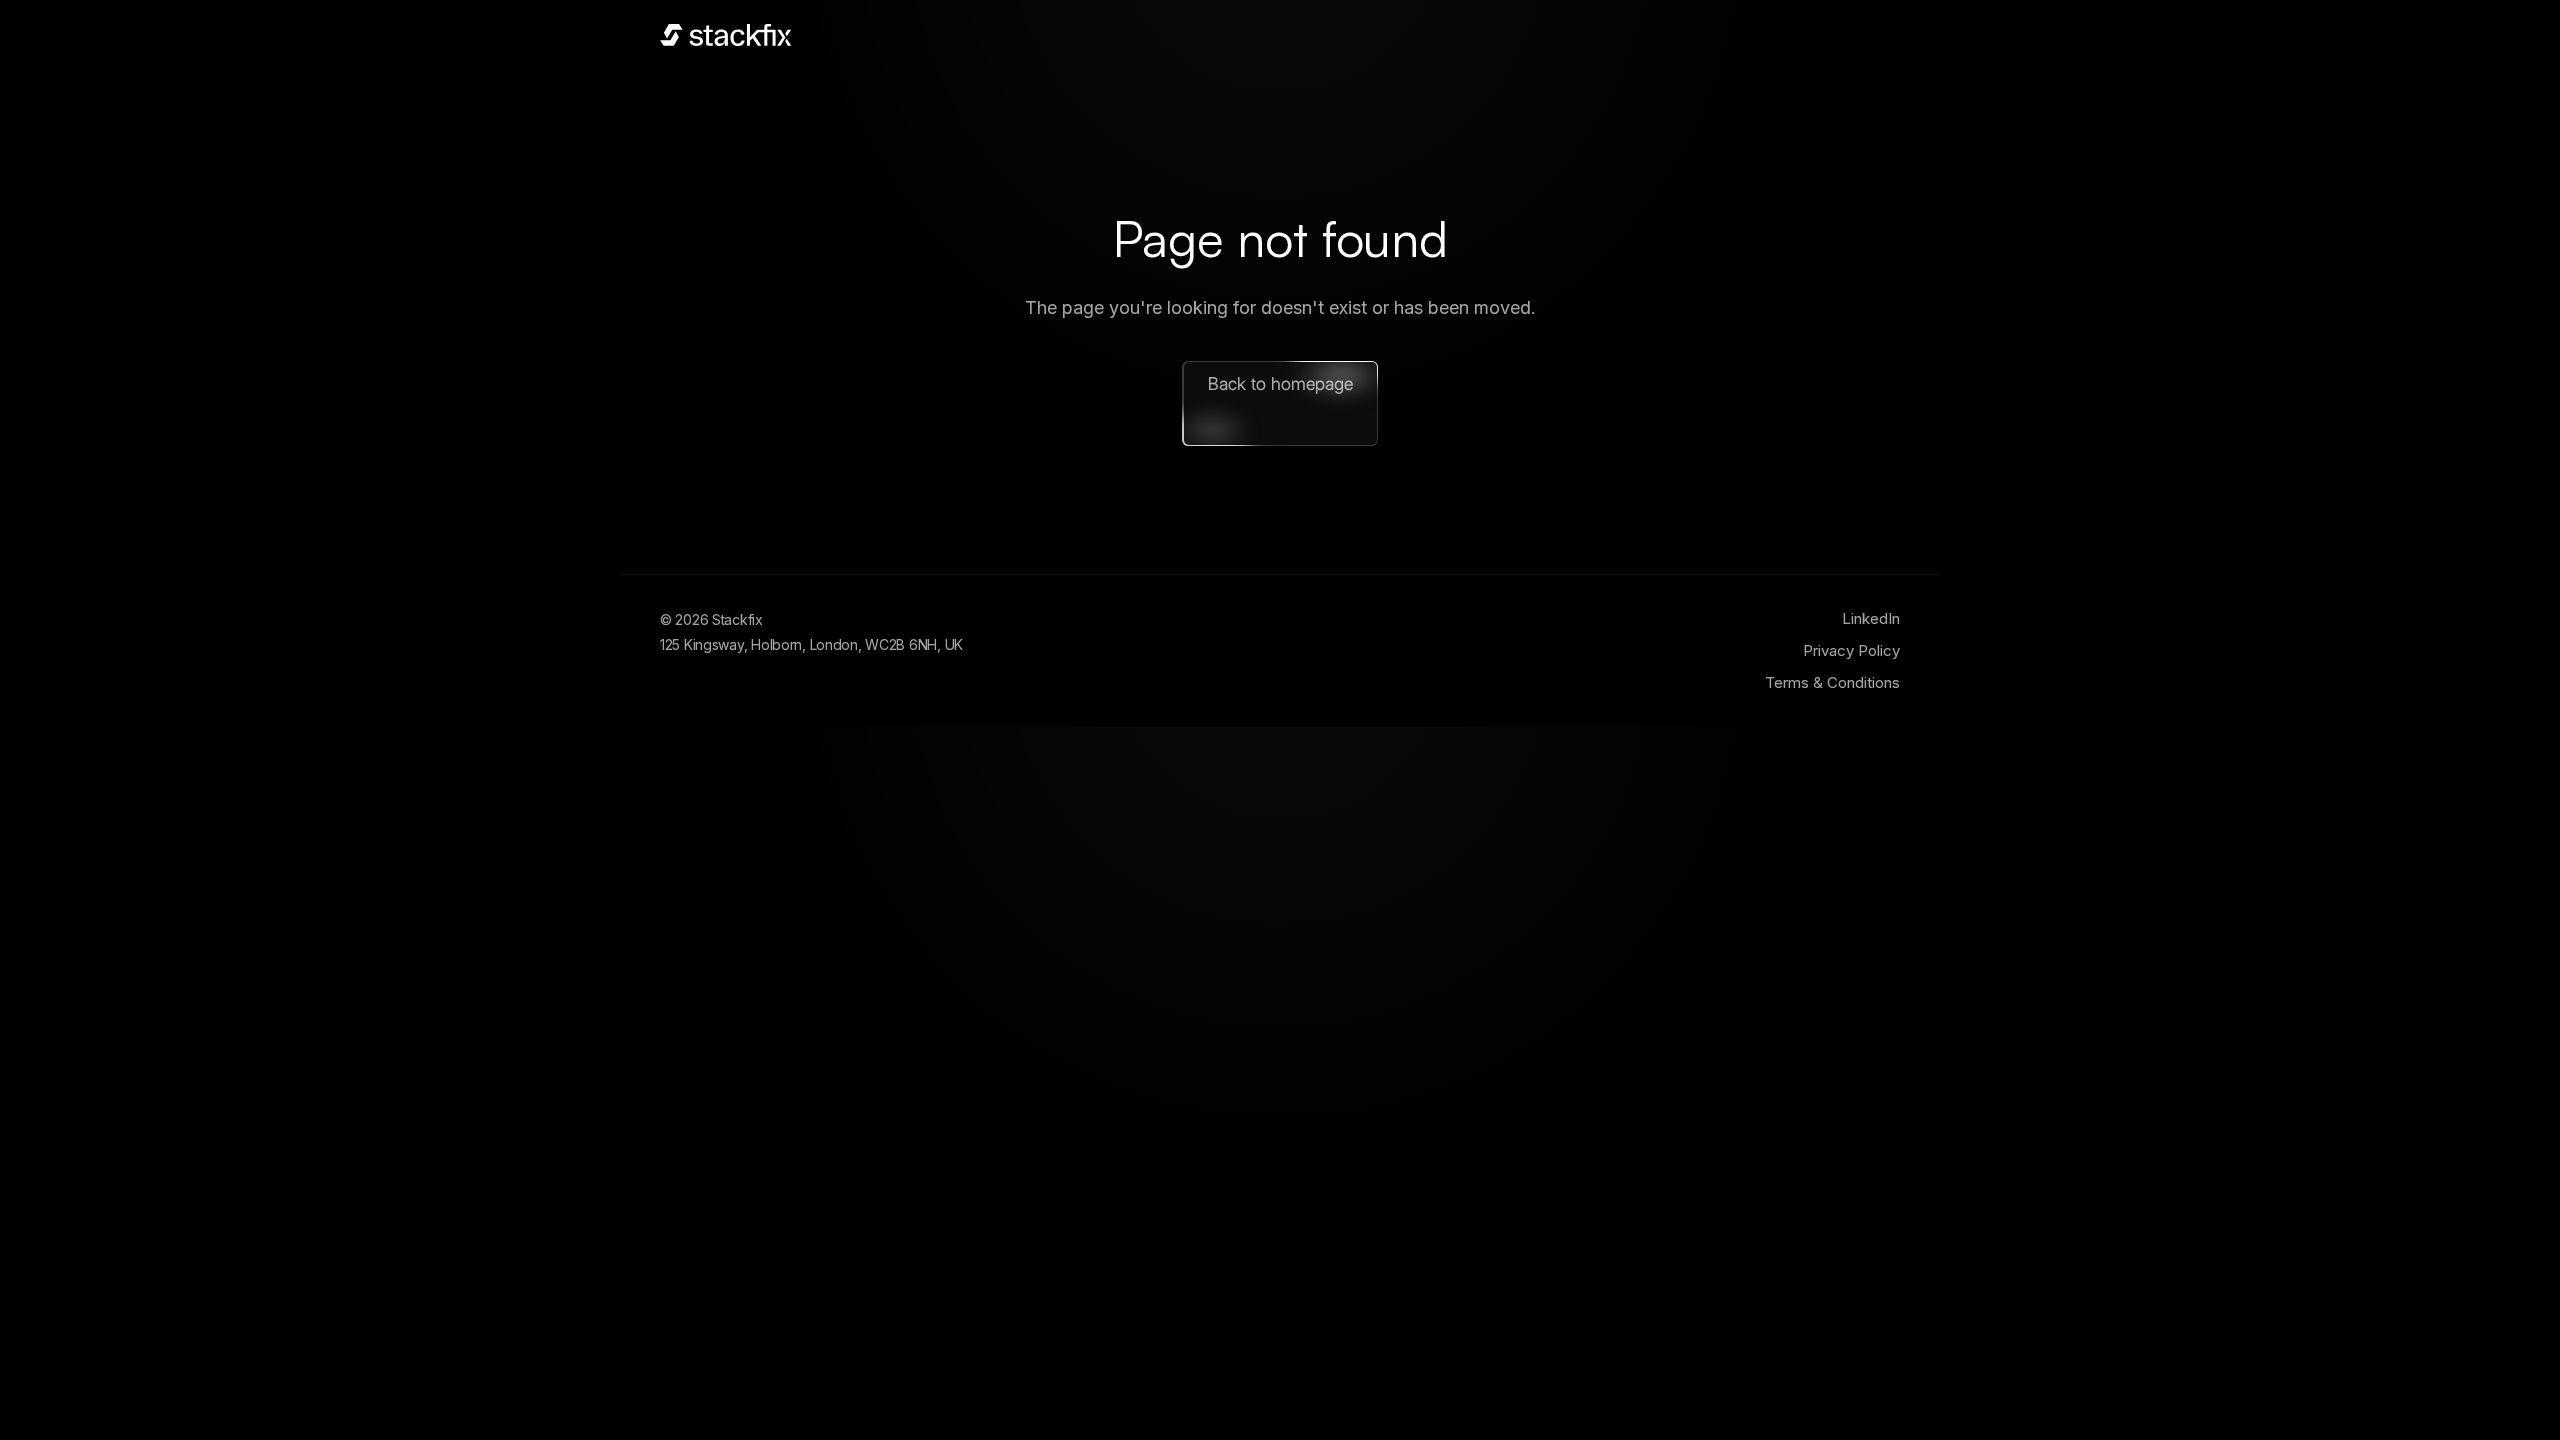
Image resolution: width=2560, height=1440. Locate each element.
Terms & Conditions (1832, 682)
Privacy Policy (1851, 650)
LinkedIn (1871, 618)
